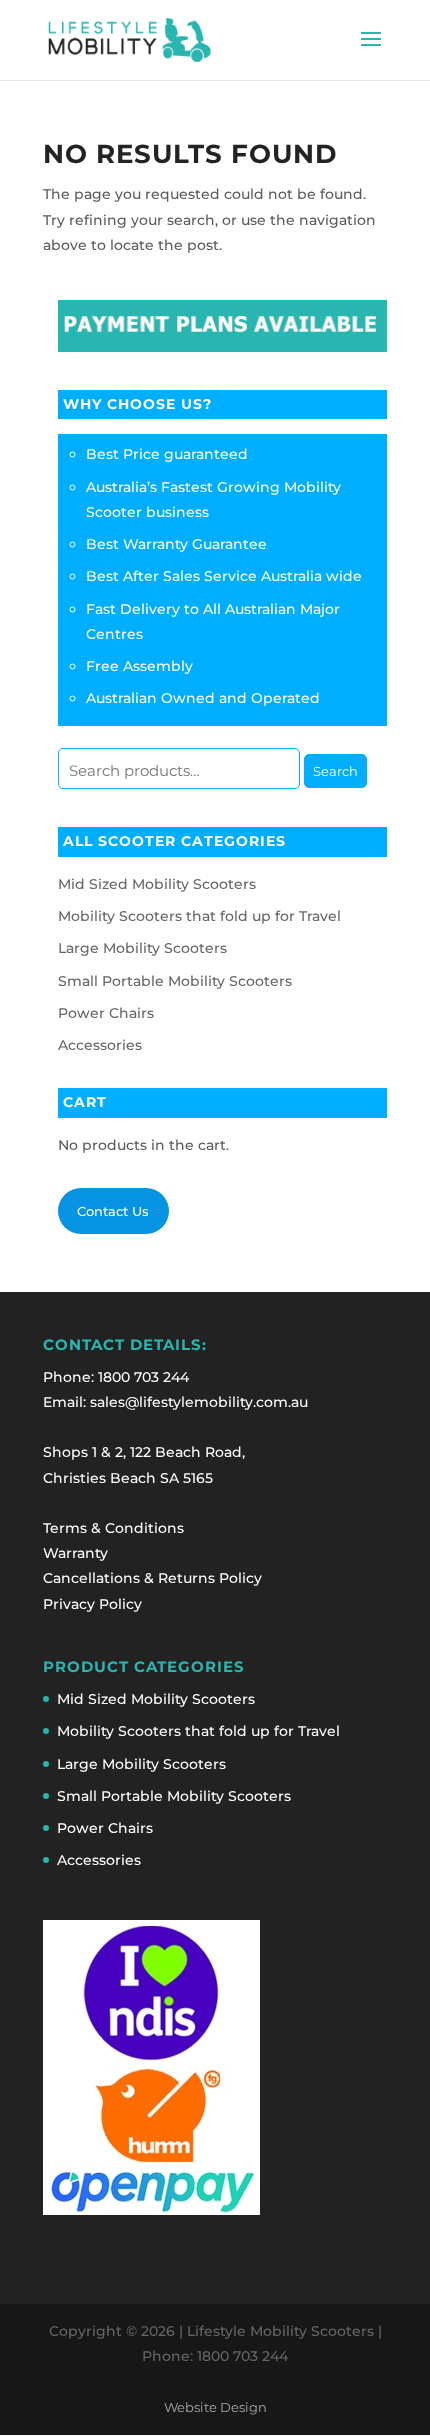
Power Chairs (106, 1013)
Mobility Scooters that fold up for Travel (199, 916)
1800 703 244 (143, 1377)
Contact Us (113, 1211)
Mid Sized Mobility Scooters (157, 884)
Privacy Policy (92, 1604)
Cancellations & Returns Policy (152, 1578)
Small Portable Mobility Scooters (175, 981)
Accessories (100, 1045)
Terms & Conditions (113, 1528)
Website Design (215, 2407)
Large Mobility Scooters (142, 948)
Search (335, 771)
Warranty (75, 1553)
